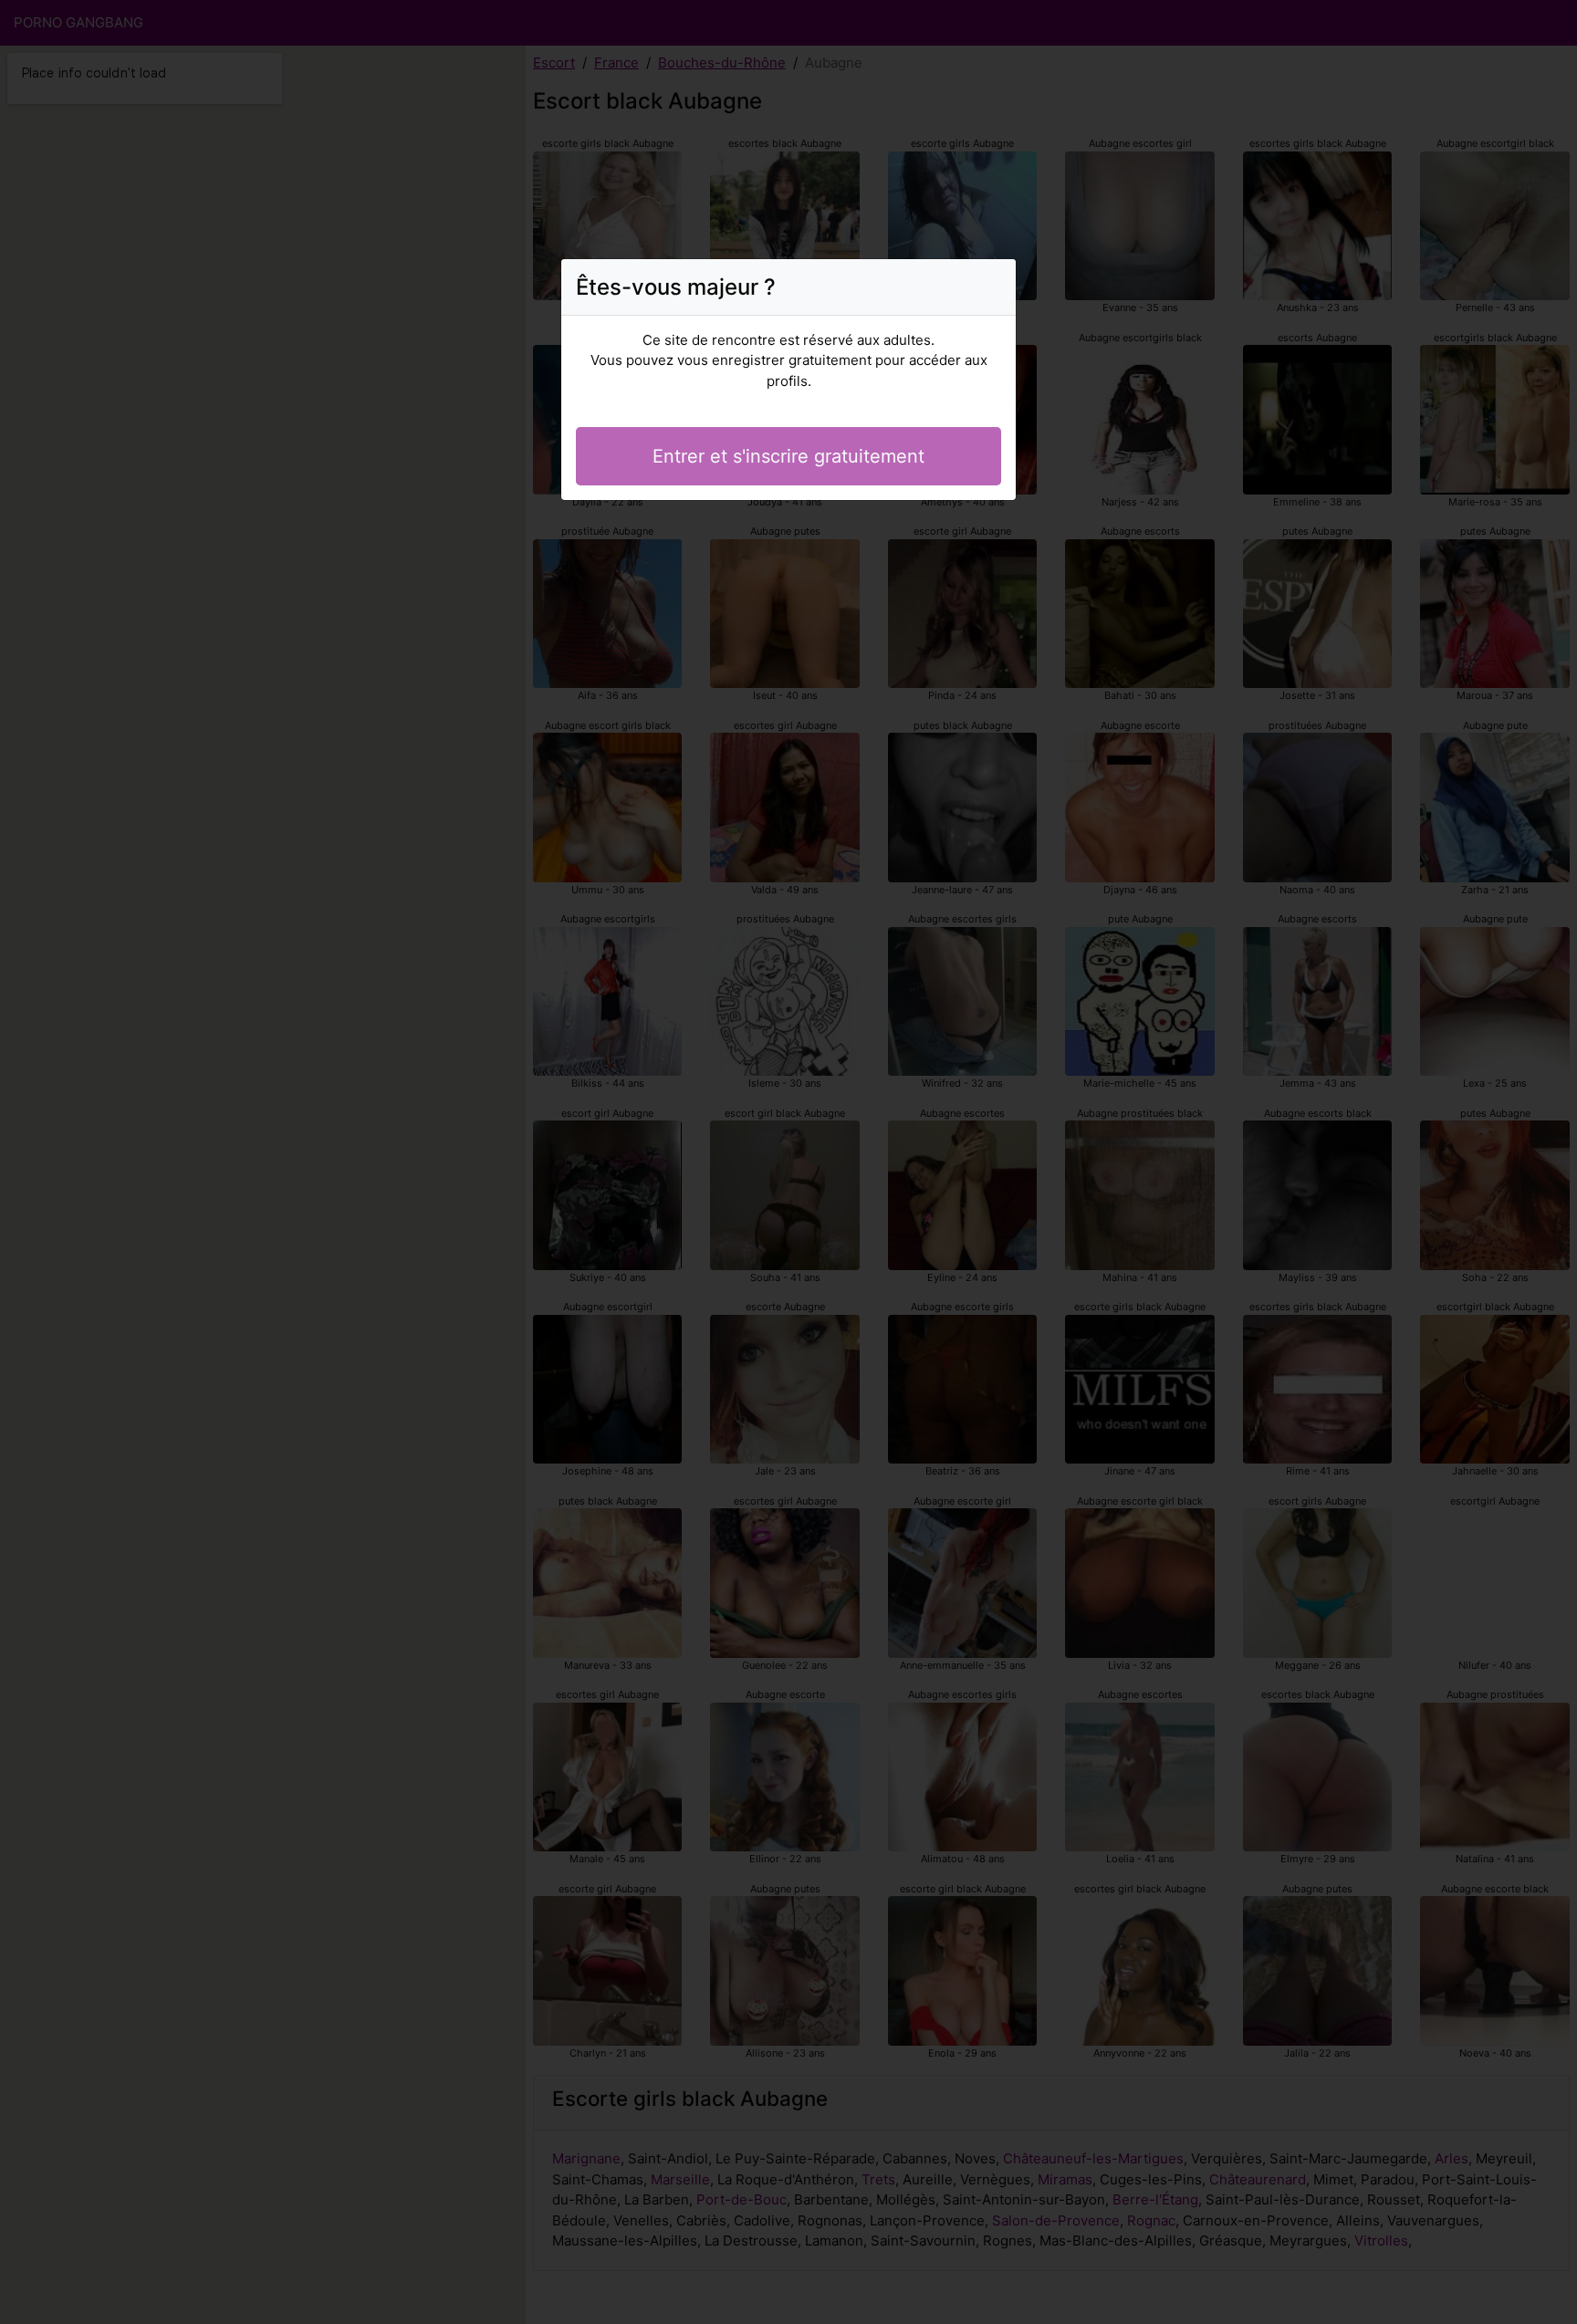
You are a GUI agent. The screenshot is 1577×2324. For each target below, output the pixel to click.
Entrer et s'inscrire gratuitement (788, 456)
